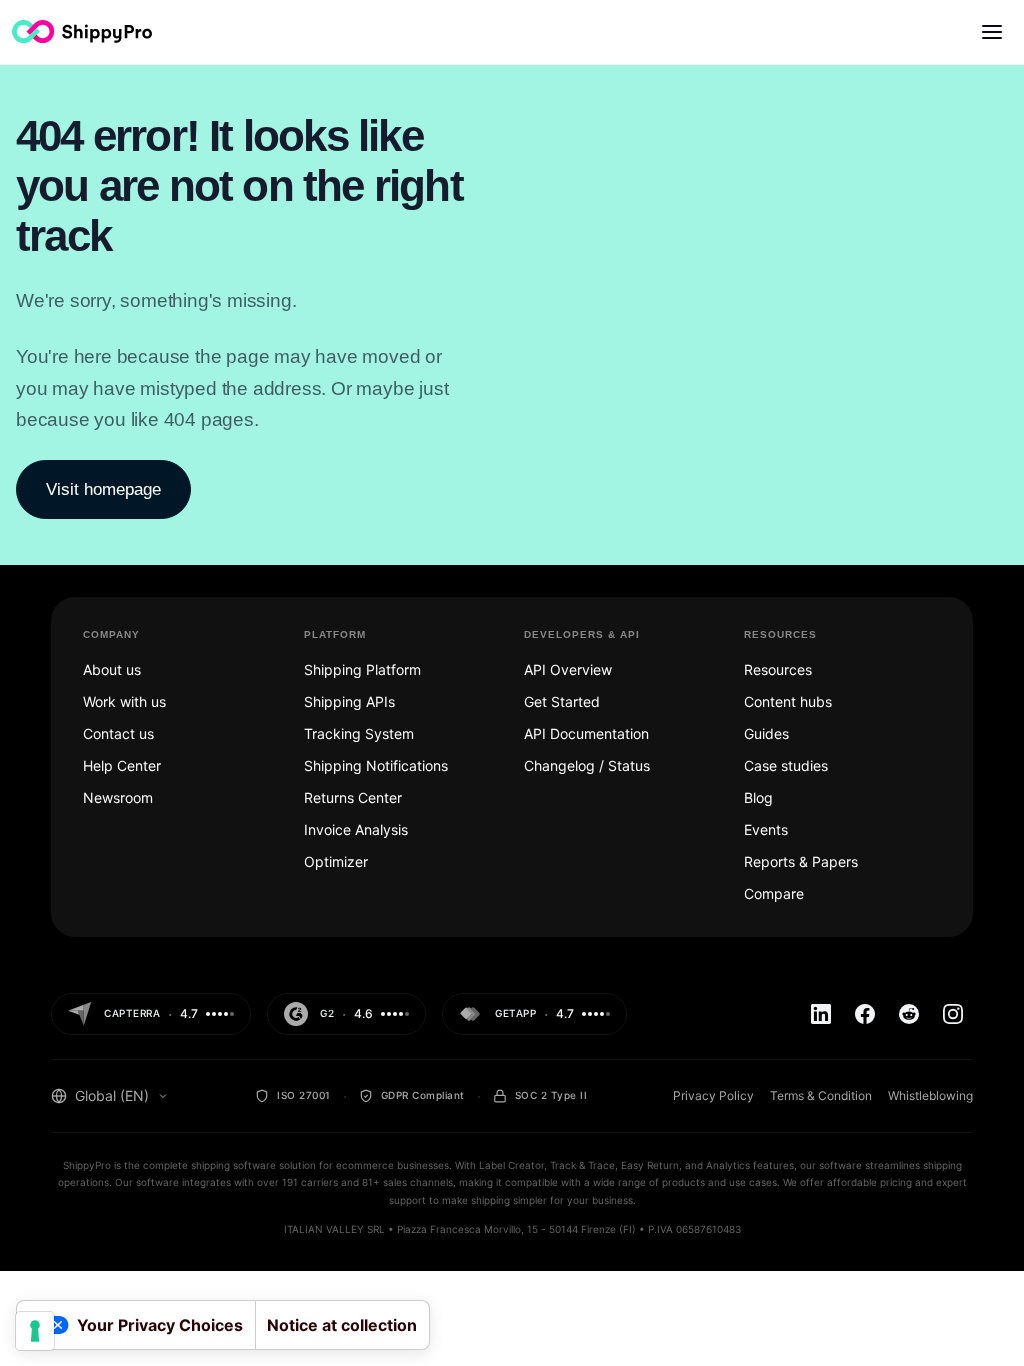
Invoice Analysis (356, 829)
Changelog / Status (587, 765)
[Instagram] (953, 1014)
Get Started (562, 701)
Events (766, 829)
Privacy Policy (713, 1095)
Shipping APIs (349, 701)
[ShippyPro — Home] (82, 31)
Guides (766, 733)
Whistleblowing (930, 1095)
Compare (774, 893)
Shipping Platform (362, 669)
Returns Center (353, 797)
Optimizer (336, 861)
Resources (778, 669)
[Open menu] (992, 32)
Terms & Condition (821, 1095)
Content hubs (788, 701)
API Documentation (586, 733)
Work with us (124, 701)
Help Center (122, 765)
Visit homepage (103, 489)
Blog (758, 797)
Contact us (118, 733)
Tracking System (359, 733)
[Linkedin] (821, 1014)
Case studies (786, 765)
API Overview (568, 669)
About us (112, 669)
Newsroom (118, 797)
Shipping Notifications (376, 765)
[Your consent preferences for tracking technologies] (35, 1331)
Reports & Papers (801, 861)
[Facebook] (865, 1014)
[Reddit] (909, 1014)
